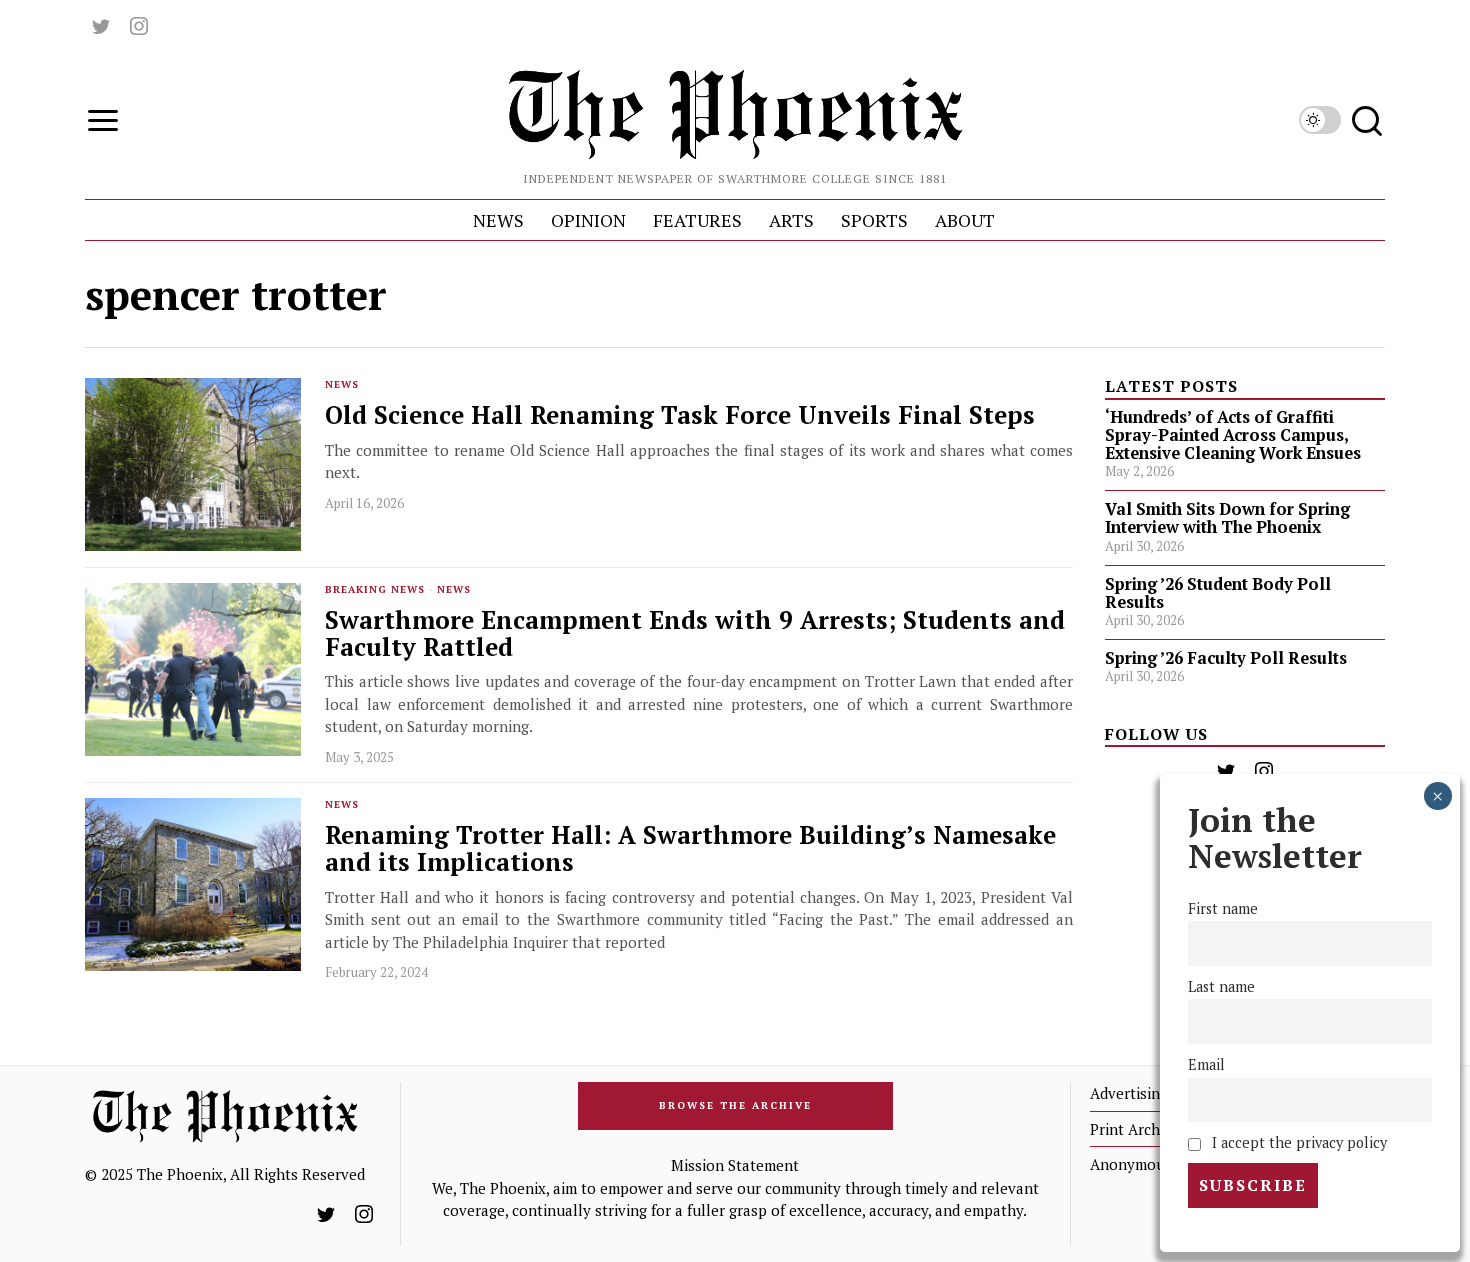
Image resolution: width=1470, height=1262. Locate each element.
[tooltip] (101, 26)
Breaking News (375, 589)
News (342, 384)
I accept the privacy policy (1297, 1142)
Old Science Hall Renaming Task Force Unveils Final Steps (683, 415)
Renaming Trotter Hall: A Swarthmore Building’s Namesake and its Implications (690, 849)
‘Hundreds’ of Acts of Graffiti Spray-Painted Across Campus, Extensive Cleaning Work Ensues (1233, 435)
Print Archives (1138, 1129)
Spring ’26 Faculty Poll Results (1226, 658)
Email (1206, 1064)
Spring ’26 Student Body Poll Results (1218, 593)
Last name (1221, 986)
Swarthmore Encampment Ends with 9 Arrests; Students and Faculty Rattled (695, 634)
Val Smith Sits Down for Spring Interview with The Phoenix (1227, 518)
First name (1223, 908)
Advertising (1129, 1093)
